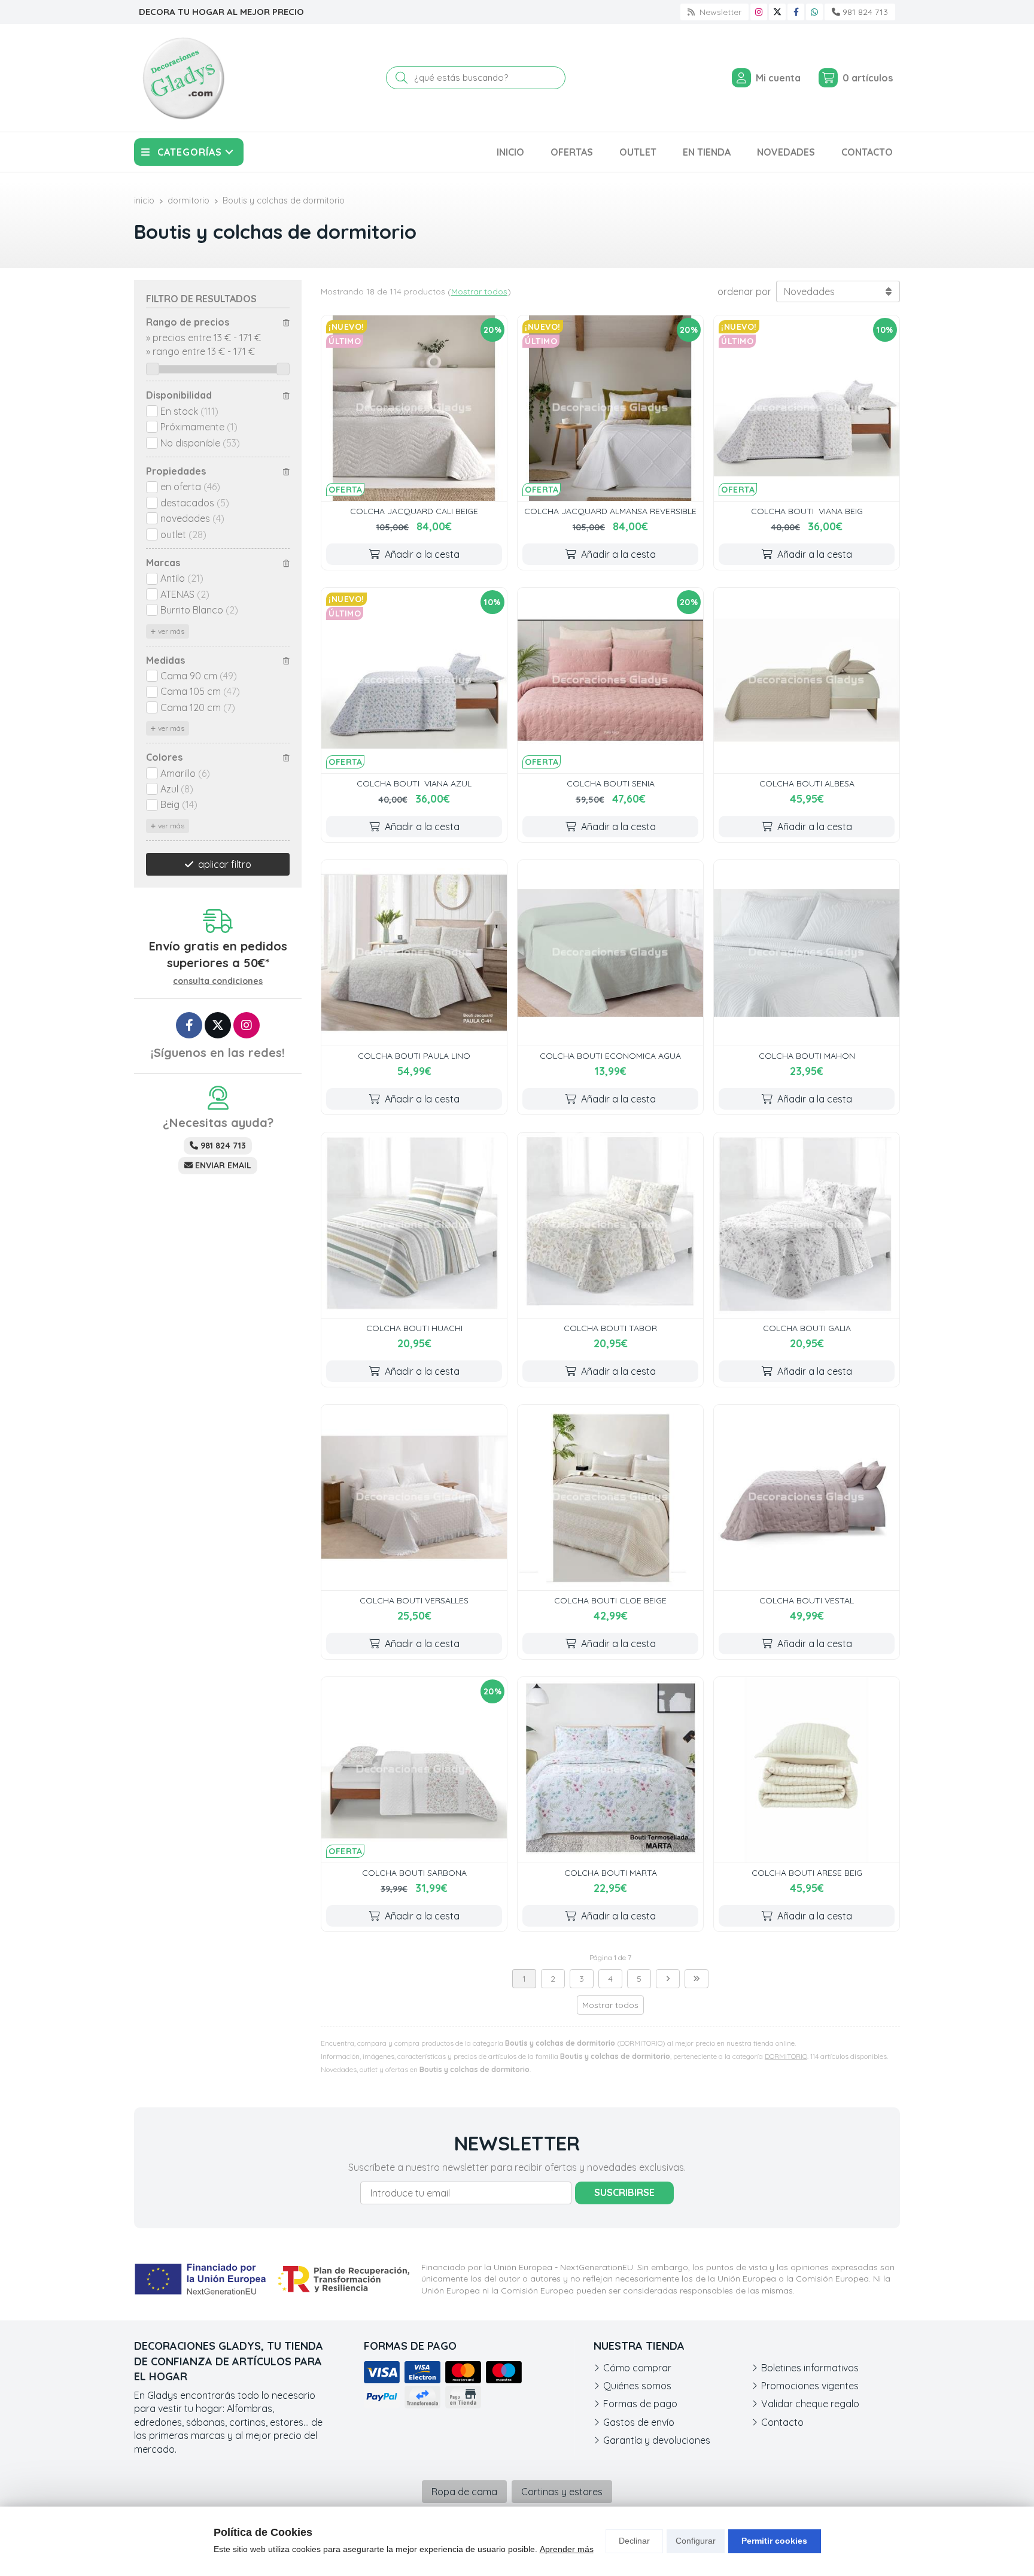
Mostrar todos (479, 291)
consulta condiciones (218, 981)
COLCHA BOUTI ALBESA (807, 783)
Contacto (782, 2422)
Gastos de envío (639, 2422)
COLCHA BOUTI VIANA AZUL (414, 783)
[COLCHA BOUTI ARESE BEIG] (807, 1770)
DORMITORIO (786, 2056)
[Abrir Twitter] (777, 12)
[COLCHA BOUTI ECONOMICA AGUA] (610, 953)
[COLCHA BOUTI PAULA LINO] (414, 953)
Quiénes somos (637, 2386)
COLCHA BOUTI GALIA (807, 1328)
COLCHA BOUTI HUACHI (414, 1328)
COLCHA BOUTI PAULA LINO (414, 1056)
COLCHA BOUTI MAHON (807, 1056)
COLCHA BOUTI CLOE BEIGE (610, 1600)
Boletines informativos (810, 2368)
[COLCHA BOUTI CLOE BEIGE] (610, 1497)
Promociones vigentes (810, 2386)
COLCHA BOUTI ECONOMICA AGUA (610, 1056)
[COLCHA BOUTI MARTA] (610, 1770)
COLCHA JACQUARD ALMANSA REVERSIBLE (610, 511)
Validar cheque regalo (810, 2404)
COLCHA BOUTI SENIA (611, 783)
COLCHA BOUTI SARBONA (414, 1873)
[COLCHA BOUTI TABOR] (610, 1225)
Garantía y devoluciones (657, 2440)
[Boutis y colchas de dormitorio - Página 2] (668, 1979)
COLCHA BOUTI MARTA (611, 1873)
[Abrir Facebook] (796, 12)
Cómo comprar (637, 2368)
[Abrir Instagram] (759, 12)
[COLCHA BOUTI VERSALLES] (414, 1497)
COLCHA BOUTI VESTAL (807, 1600)
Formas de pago (640, 2404)
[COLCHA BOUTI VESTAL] (807, 1497)
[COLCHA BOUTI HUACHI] (414, 1225)
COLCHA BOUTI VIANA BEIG (807, 511)
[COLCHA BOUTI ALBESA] (807, 681)
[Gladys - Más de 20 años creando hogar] (183, 78)
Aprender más (567, 2549)
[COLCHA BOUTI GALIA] (807, 1225)
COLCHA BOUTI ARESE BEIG (807, 1873)
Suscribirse (624, 2192)
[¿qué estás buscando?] (476, 77)
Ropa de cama (464, 2492)
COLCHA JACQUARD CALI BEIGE (414, 511)
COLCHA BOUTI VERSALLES (414, 1600)
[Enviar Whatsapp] (814, 12)
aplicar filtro (225, 864)
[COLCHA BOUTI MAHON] (807, 953)
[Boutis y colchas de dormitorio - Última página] (697, 1979)
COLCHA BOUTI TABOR (610, 1328)
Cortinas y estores (562, 2492)
